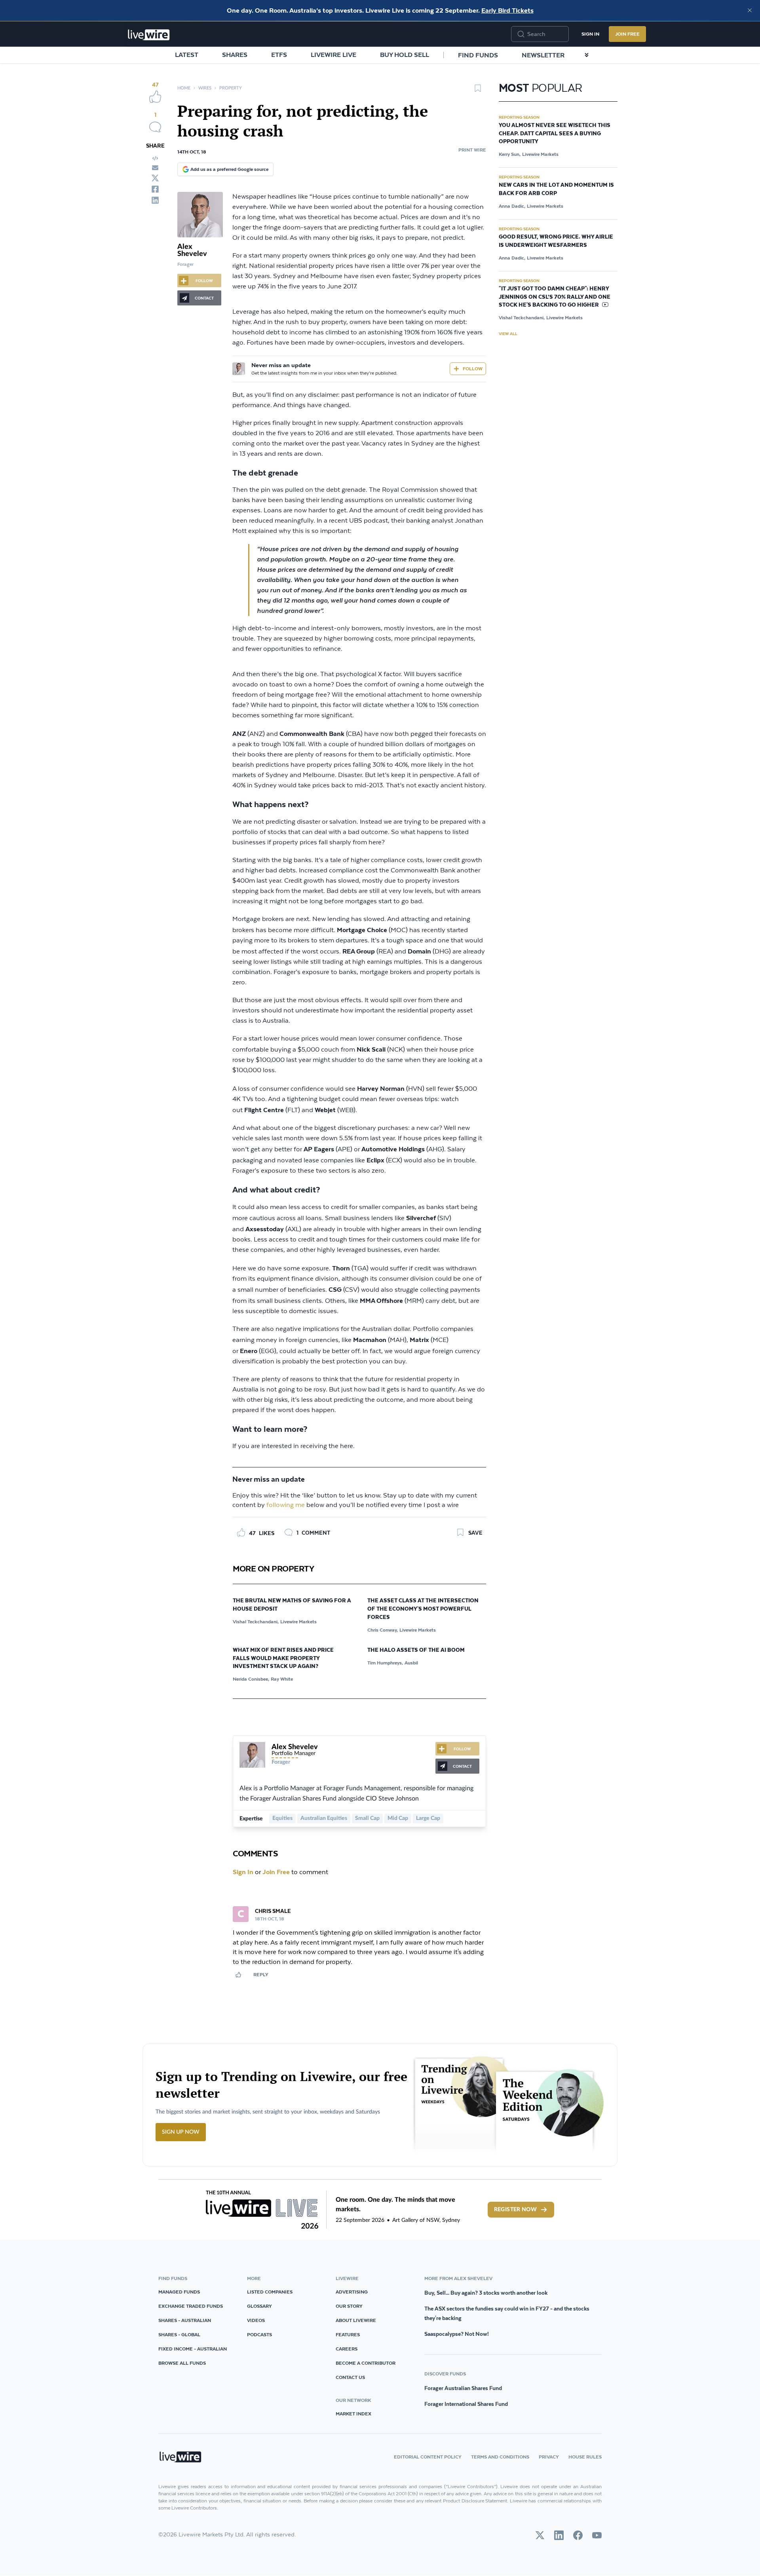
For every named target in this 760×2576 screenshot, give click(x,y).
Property (231, 88)
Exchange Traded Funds (191, 2306)
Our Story (349, 2306)
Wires (205, 88)
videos (256, 2320)
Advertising (352, 2292)
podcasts (259, 2334)
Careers (347, 2349)
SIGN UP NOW (181, 2132)
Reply (261, 1974)
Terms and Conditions (500, 2457)
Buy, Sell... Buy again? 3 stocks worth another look (486, 2293)
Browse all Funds (182, 2363)
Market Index (353, 2414)
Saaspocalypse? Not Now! (457, 2334)
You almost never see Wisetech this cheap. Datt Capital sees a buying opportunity (555, 134)
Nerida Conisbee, (251, 1679)
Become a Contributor (366, 2363)
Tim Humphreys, (385, 1663)
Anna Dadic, (512, 206)
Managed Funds (179, 2292)
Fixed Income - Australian (193, 2349)
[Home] (149, 35)
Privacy (549, 2457)
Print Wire (472, 150)
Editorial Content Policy (428, 2457)
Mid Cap (398, 1818)
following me (286, 1505)
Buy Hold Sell (405, 55)
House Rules (585, 2457)
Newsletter (543, 55)
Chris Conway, (383, 1630)
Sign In (590, 34)
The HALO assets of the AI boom (416, 1650)
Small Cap (367, 1818)
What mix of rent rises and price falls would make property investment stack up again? (283, 1659)
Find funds (478, 55)
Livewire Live (333, 55)
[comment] (155, 127)
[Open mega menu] (587, 55)
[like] (155, 97)
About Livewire (356, 2320)
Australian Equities (324, 1818)
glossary (259, 2306)
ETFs (279, 55)
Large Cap (428, 1818)
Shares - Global (179, 2334)
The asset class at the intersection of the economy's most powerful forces (423, 1609)
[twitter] (155, 178)
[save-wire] (478, 91)
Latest (187, 55)
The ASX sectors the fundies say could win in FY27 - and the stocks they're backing (507, 2313)
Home (184, 88)
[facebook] (155, 189)
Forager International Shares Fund (466, 2404)
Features (348, 2334)
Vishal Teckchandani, (256, 1622)
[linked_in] (155, 200)
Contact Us (350, 2377)
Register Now (515, 2210)
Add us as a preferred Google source (229, 169)
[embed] (155, 158)
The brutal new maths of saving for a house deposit (292, 1605)
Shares (235, 55)
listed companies (270, 2292)
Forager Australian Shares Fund (463, 2388)
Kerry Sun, (510, 154)
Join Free (627, 34)
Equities (282, 1818)
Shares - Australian (185, 2320)
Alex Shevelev (192, 250)
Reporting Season (519, 117)
